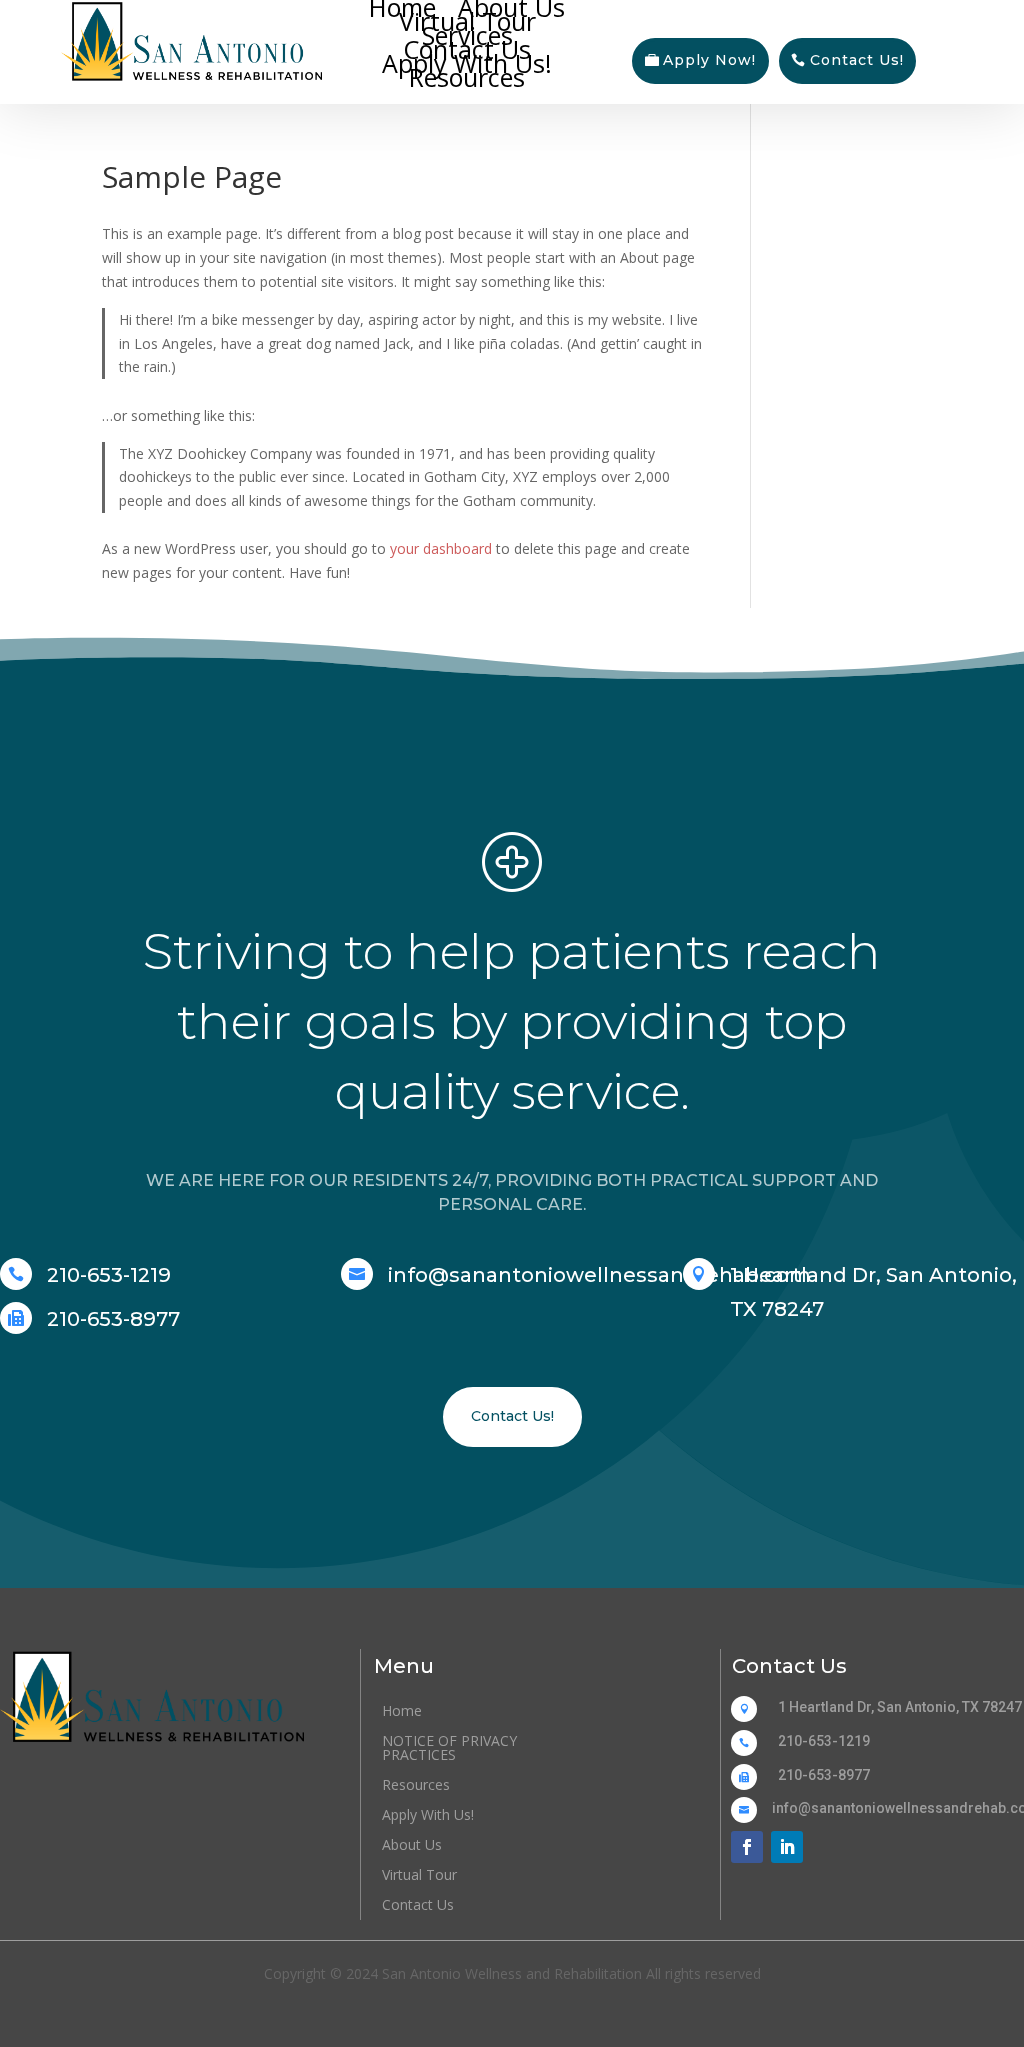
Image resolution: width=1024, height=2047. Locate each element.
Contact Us (467, 49)
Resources (467, 77)
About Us (511, 7)
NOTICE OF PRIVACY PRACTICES (449, 1749)
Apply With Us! (467, 63)
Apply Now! (709, 60)
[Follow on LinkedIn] (787, 1847)
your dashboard (441, 548)
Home (402, 7)
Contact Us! (857, 60)
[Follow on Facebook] (747, 1847)
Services (467, 35)
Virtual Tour (467, 21)
